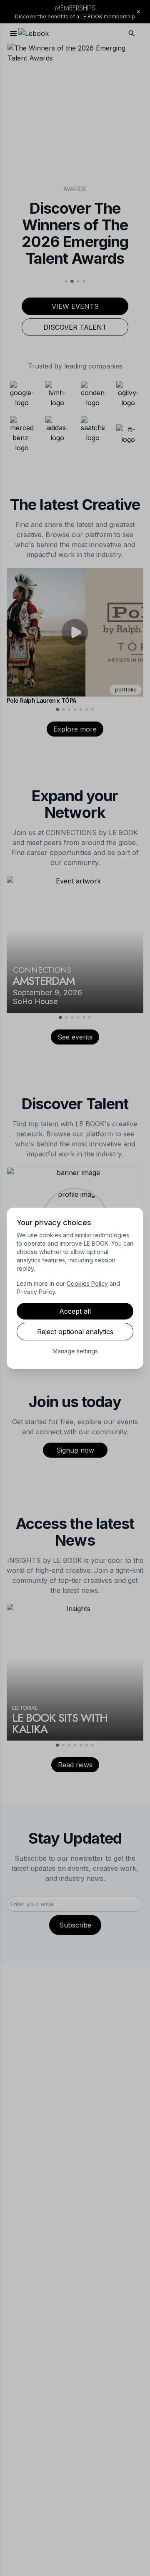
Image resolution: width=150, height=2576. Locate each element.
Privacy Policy (36, 1292)
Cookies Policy (87, 1283)
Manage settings (75, 1351)
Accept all (75, 1311)
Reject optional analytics (75, 1332)
